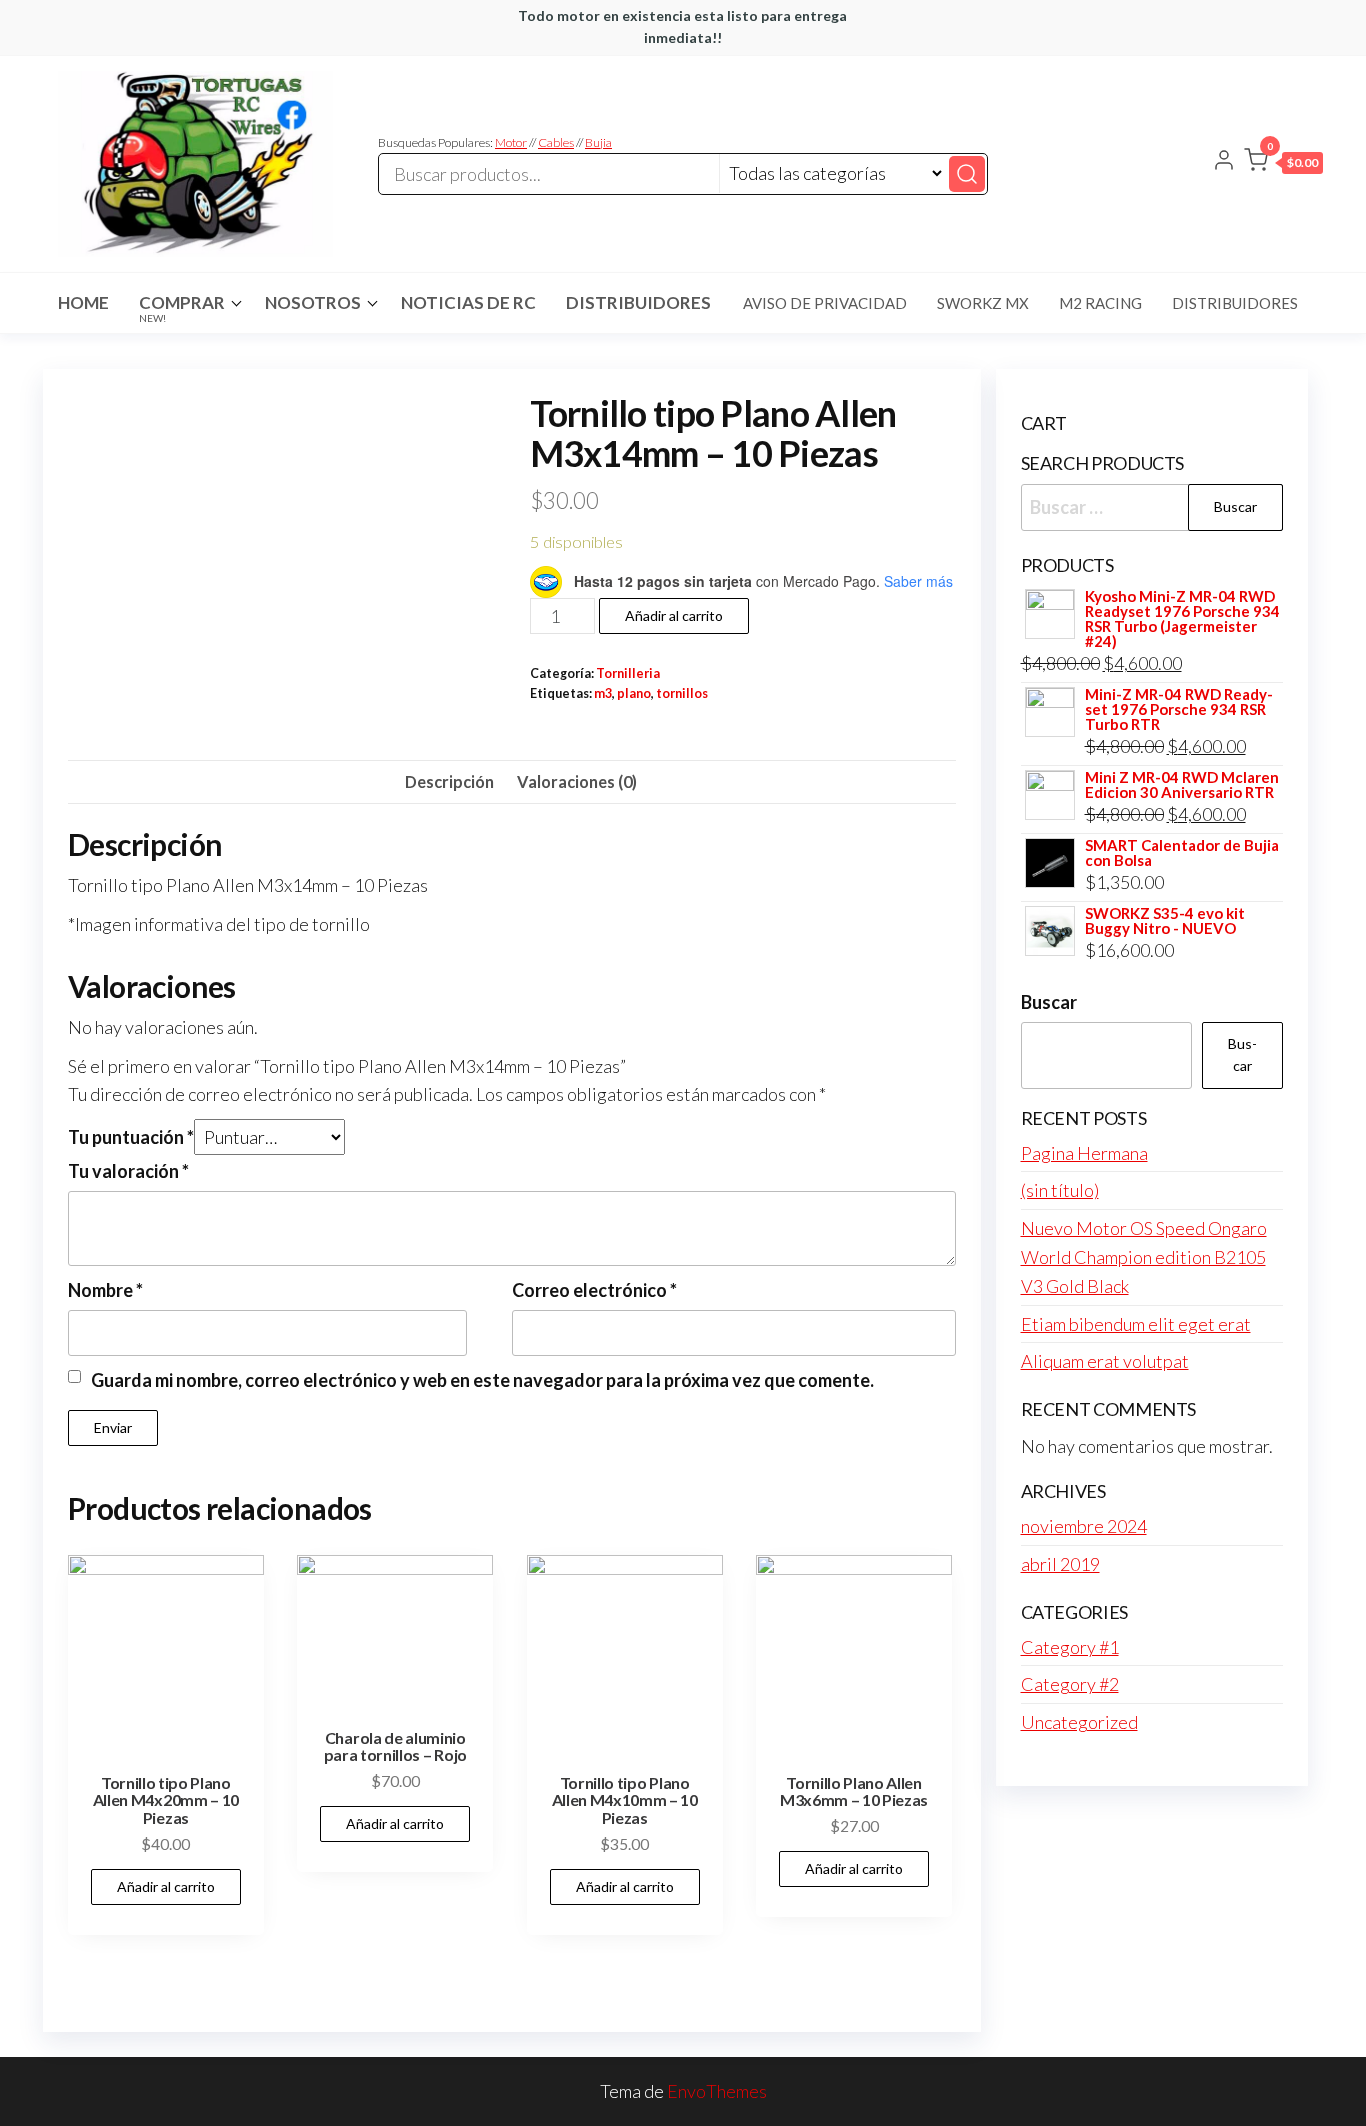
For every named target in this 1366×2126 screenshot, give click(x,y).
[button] (1283, 164)
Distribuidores (638, 302)
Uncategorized (1079, 1722)
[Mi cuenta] (1224, 162)
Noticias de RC (468, 302)
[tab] (449, 782)
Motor (511, 142)
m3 (603, 693)
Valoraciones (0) (577, 781)
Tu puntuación (131, 1137)
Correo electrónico (594, 1290)
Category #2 (1070, 1684)
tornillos (682, 693)
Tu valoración (128, 1171)
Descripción (449, 781)
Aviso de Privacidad (825, 303)
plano (634, 693)
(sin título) (1060, 1190)
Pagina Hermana (1084, 1153)
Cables (556, 142)
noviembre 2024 (1084, 1526)
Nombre (105, 1290)
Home (83, 302)
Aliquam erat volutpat (1105, 1361)
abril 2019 (1060, 1564)
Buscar (1049, 1002)
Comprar (182, 308)
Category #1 (1070, 1647)
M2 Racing (1100, 303)
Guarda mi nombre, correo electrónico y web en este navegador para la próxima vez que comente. (482, 1380)
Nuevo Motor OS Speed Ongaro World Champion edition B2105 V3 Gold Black (1144, 1257)
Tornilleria (628, 673)
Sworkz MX (983, 303)
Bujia (598, 142)
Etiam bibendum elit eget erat (1136, 1324)
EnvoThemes (717, 2091)
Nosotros (313, 302)
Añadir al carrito (674, 615)
